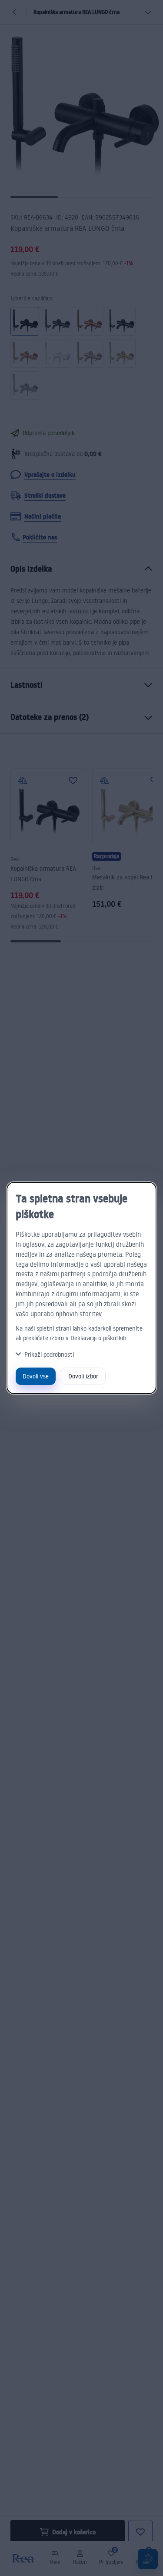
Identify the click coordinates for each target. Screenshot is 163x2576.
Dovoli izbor (83, 1376)
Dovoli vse (36, 1376)
